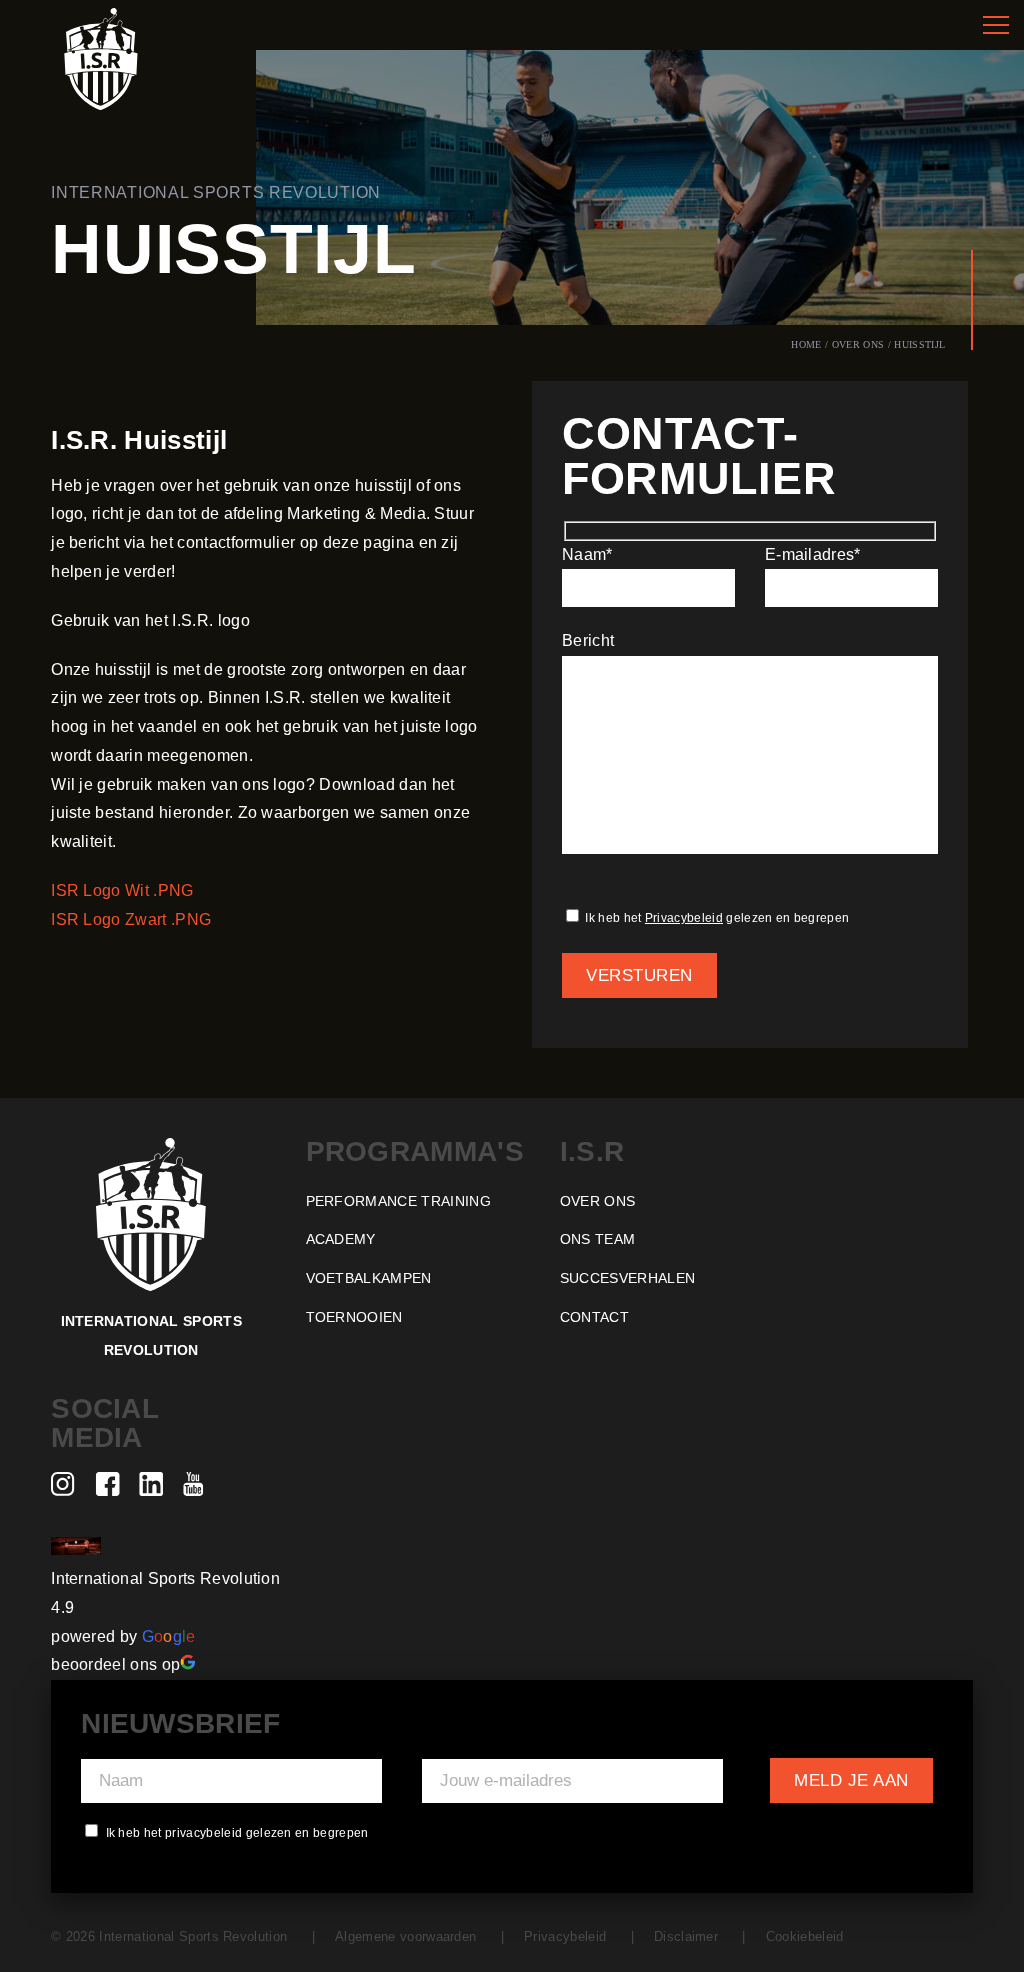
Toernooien (354, 1317)
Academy (341, 1239)
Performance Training (398, 1201)
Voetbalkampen (369, 1278)
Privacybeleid (684, 918)
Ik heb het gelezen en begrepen (715, 918)
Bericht (588, 640)
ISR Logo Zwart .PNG (131, 919)
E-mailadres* (813, 554)
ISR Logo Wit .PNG (122, 890)
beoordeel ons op (115, 1664)
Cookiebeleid (804, 1936)
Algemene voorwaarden (405, 1936)
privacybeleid (204, 1833)
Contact (594, 1317)
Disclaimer (686, 1936)
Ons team (598, 1239)
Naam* (587, 554)
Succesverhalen (627, 1278)
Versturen (639, 975)
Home (806, 344)
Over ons (858, 344)
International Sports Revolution (165, 1578)
